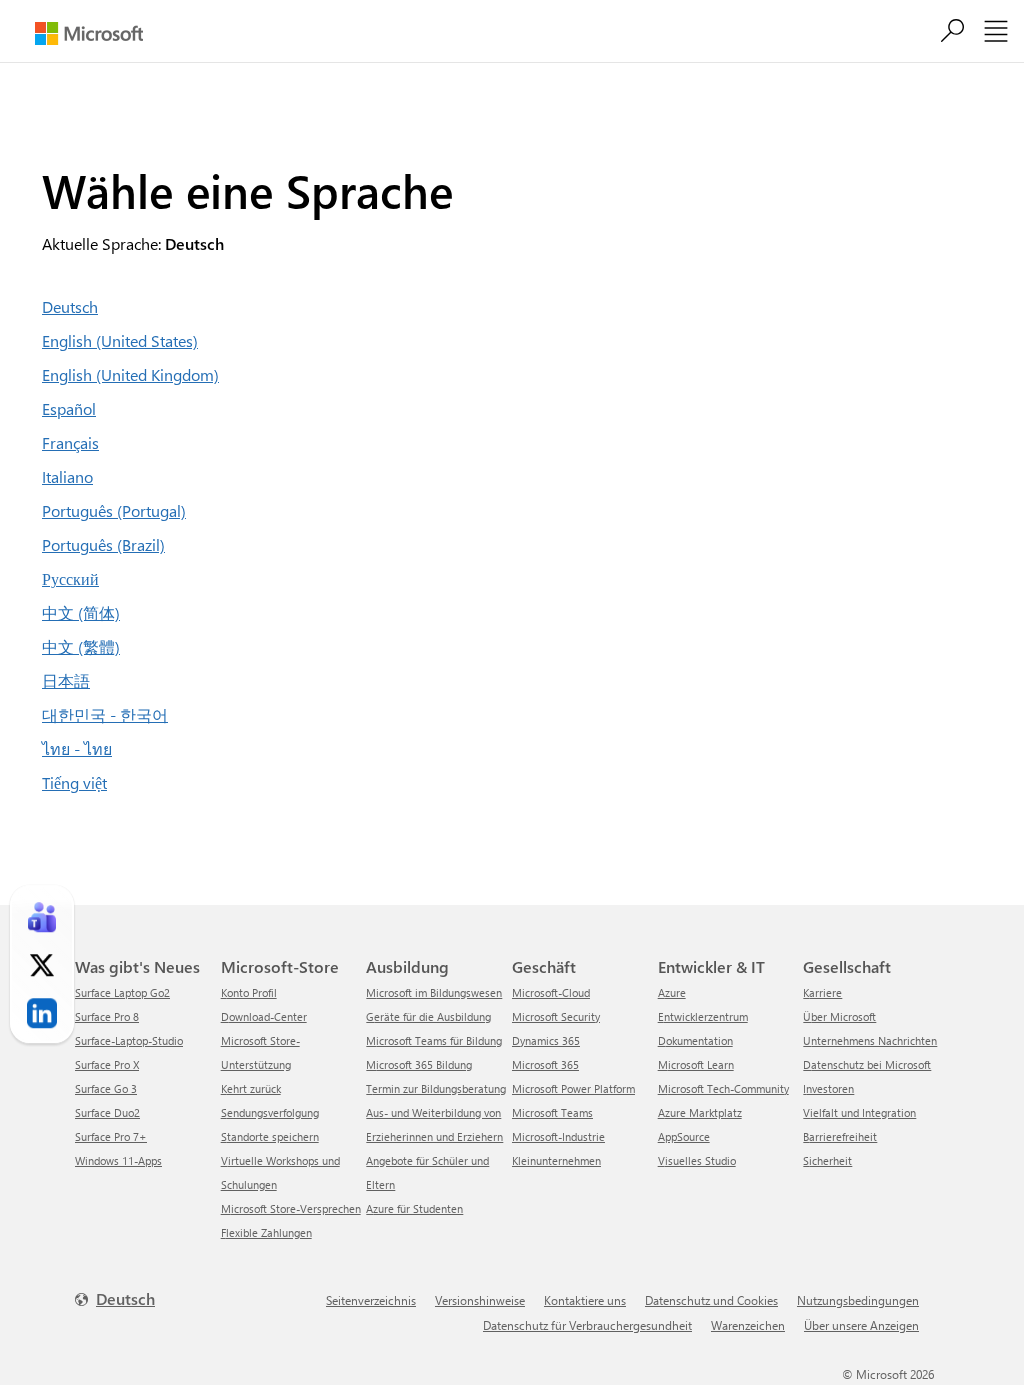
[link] (42, 917)
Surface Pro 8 (107, 1016)
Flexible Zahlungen (266, 1232)
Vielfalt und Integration (859, 1112)
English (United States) (120, 340)
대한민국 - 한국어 (105, 714)
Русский (70, 578)
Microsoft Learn (696, 1064)
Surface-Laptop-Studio (129, 1040)
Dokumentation (695, 1040)
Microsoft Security (556, 1016)
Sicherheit (827, 1160)
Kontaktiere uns (585, 1300)
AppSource (684, 1136)
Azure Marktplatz (700, 1112)
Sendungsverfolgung (270, 1112)
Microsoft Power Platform (573, 1088)
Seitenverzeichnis (371, 1300)
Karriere (822, 992)
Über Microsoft (839, 1016)
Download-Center (264, 1016)
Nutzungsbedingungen (858, 1300)
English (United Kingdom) (130, 374)
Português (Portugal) (114, 510)
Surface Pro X (107, 1064)
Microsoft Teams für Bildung (434, 1040)
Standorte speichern (270, 1136)
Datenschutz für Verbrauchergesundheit (587, 1325)
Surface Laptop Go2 (122, 992)
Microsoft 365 (545, 1064)
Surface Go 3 (106, 1088)
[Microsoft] (89, 33)
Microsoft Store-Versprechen (291, 1208)
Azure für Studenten (414, 1208)
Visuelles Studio (697, 1160)
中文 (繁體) (81, 646)
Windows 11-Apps (118, 1160)
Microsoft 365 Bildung (419, 1064)
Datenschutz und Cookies (711, 1300)
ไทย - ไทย (77, 748)
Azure (672, 992)
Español (69, 408)
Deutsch (70, 306)
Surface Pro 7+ (111, 1136)
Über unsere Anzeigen (861, 1325)
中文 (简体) (81, 612)
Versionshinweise (480, 1300)
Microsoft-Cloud (551, 992)
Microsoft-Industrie (558, 1136)
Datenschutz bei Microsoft (867, 1064)
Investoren (828, 1088)
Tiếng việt (74, 782)
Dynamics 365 (546, 1040)
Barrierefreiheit (840, 1136)
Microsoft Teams (552, 1112)
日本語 (66, 680)
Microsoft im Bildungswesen (434, 992)
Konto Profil (249, 992)
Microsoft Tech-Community (723, 1088)
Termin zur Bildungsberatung (436, 1088)
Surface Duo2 (107, 1112)
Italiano (67, 476)
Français (70, 442)
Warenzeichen (748, 1325)
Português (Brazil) (103, 544)
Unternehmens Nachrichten (870, 1040)
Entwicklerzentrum (703, 1016)
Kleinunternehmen (556, 1160)
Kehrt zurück (251, 1088)
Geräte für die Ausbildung (428, 1016)
